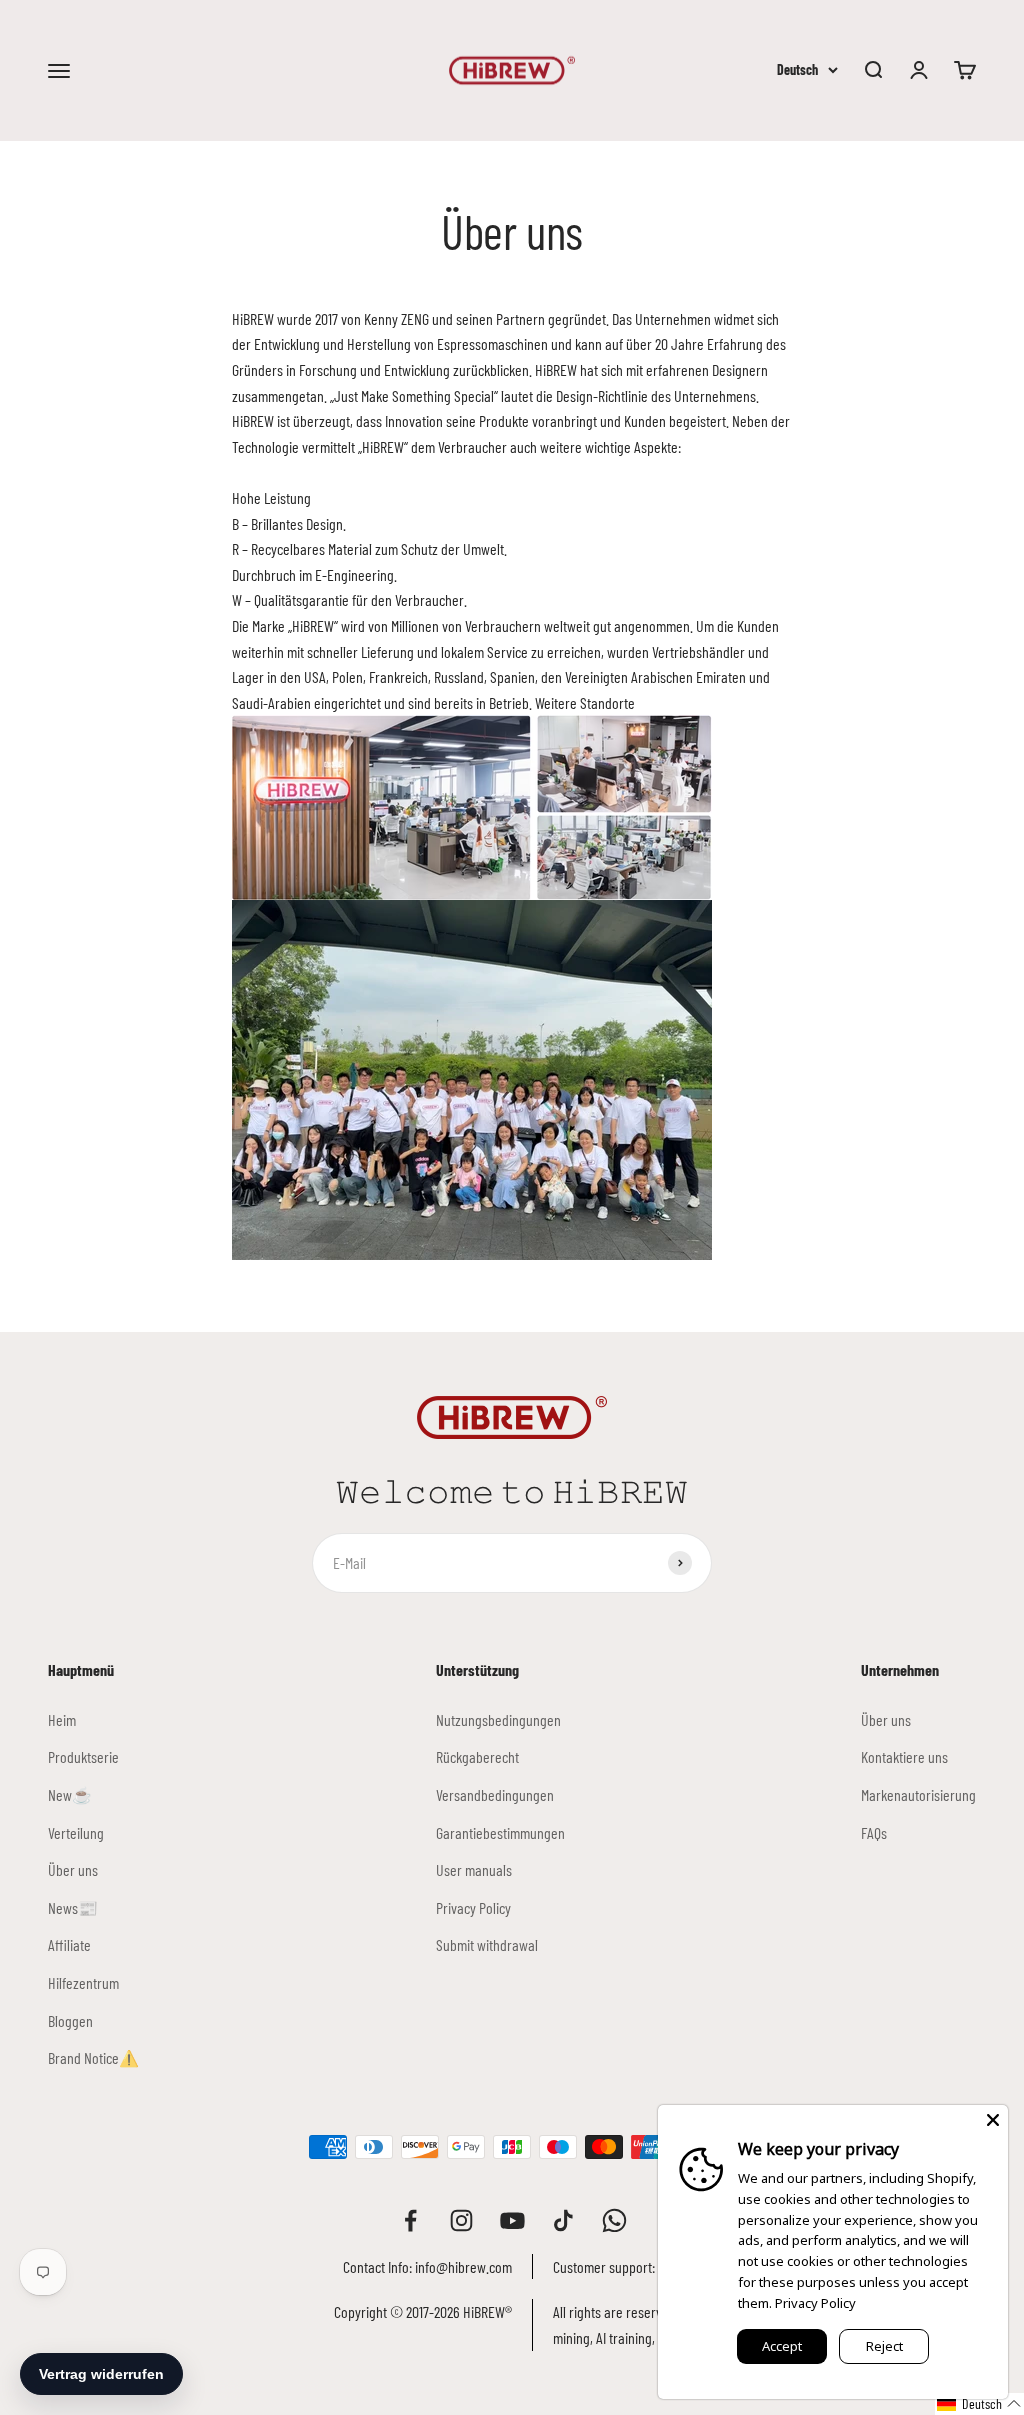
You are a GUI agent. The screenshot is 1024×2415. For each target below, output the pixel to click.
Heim (62, 1719)
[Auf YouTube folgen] (512, 2220)
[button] (979, 2404)
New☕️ (70, 1794)
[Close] (993, 2120)
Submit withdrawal (487, 1944)
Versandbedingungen (495, 1794)
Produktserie (83, 1756)
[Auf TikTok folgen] (563, 2220)
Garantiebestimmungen (500, 1832)
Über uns (73, 1869)
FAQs (874, 1832)
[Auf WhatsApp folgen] (614, 2220)
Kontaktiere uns (904, 1756)
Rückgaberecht (477, 1756)
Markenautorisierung (918, 1794)
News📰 (73, 1907)
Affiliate (69, 1944)
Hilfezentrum (83, 1982)
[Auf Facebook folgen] (410, 2220)
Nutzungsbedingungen (498, 1719)
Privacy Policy (473, 1907)
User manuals (474, 1869)
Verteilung (76, 1832)
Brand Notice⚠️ (93, 2057)
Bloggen (70, 2020)
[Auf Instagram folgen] (461, 2220)
